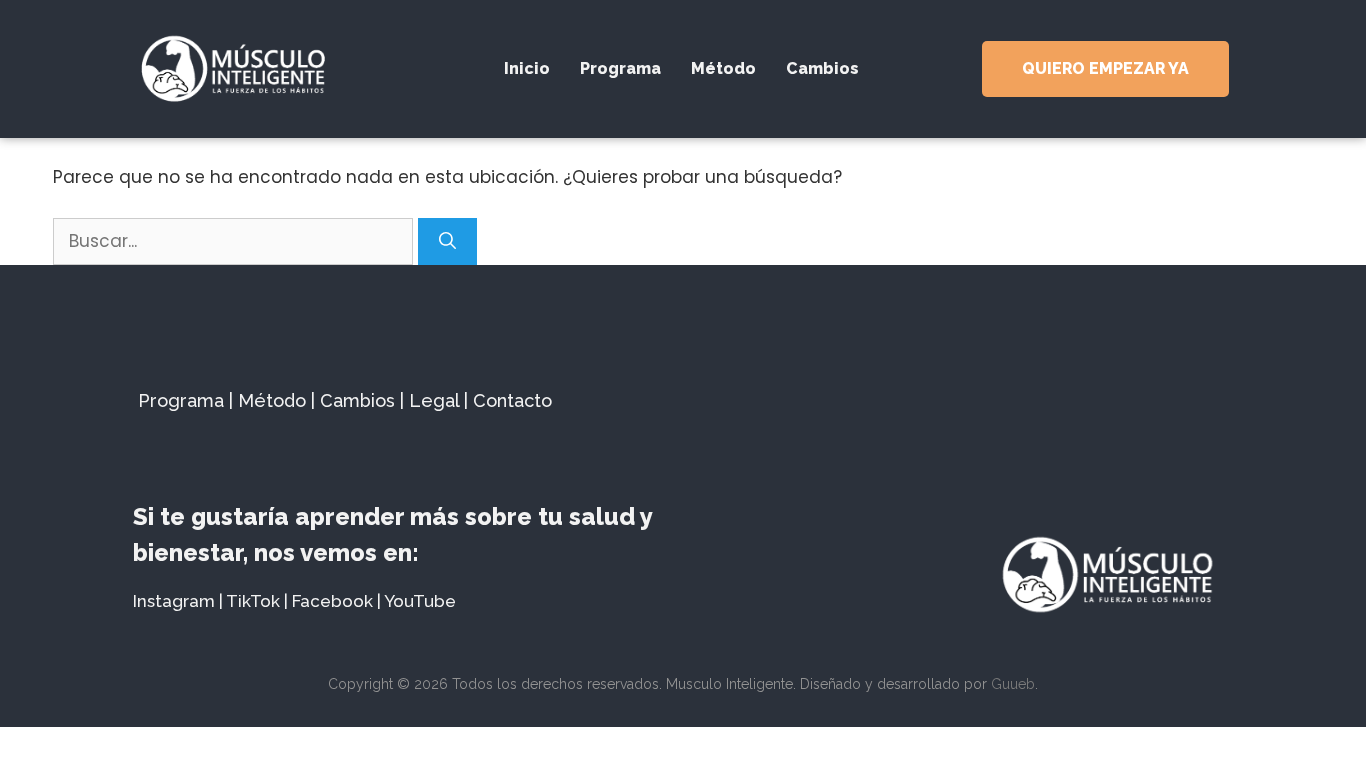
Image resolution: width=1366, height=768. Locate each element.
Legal (434, 400)
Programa (620, 68)
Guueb (1013, 684)
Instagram (174, 601)
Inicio (527, 68)
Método (723, 68)
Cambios (822, 68)
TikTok (253, 601)
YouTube (420, 601)
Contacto (512, 400)
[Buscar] (447, 242)
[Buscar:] (235, 241)
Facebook (332, 601)
